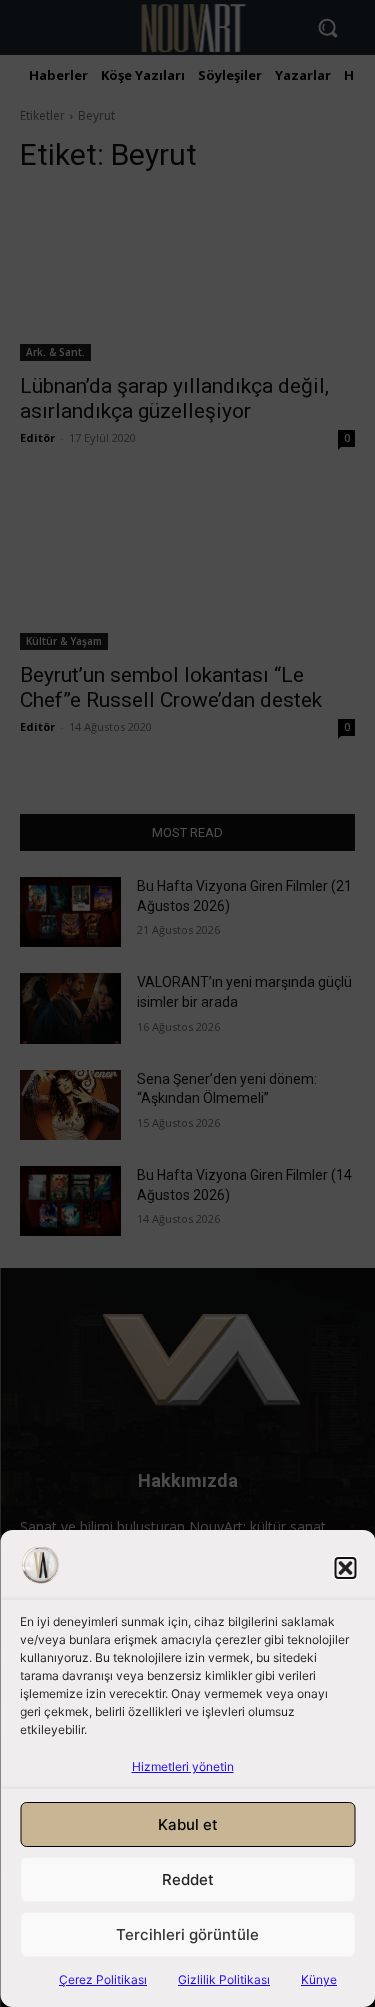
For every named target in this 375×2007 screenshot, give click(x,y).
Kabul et (188, 1824)
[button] (345, 1568)
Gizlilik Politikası (224, 1979)
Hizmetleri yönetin (183, 1766)
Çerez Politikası (103, 1979)
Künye (319, 1979)
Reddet (188, 1879)
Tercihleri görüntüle (187, 1934)
